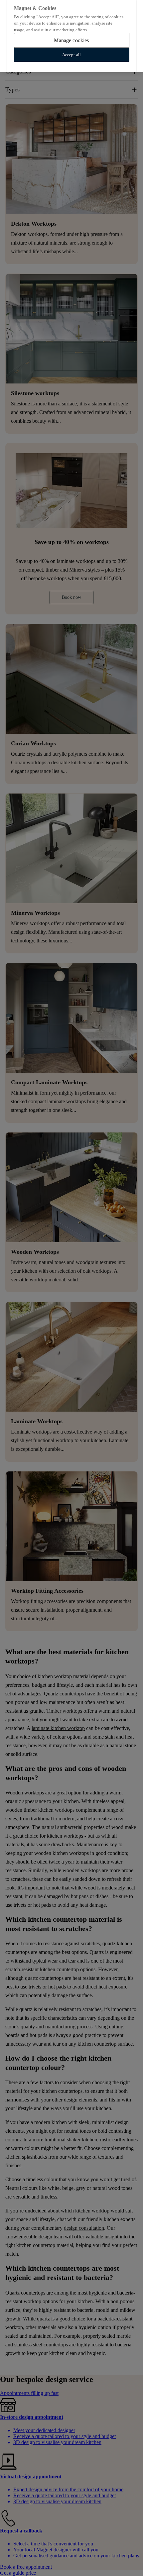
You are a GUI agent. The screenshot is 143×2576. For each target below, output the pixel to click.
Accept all (71, 55)
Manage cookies (71, 40)
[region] (71, 36)
